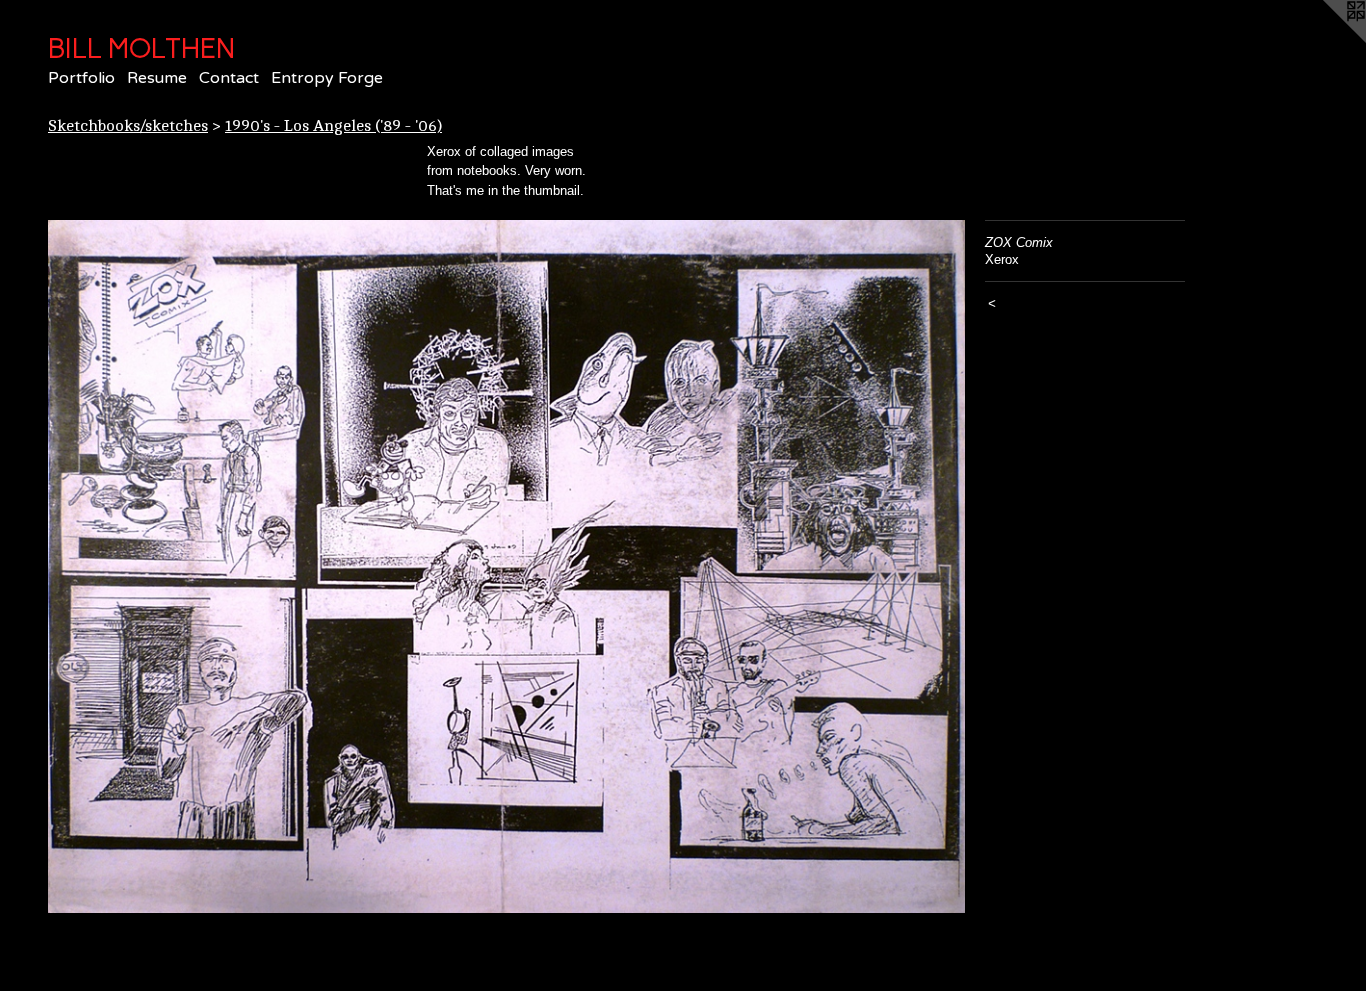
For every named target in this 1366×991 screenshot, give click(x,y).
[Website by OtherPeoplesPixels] (1326, 40)
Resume (157, 78)
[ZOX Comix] (506, 567)
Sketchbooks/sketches (128, 126)
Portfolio (81, 78)
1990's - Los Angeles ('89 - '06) (333, 126)
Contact (229, 78)
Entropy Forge (327, 78)
